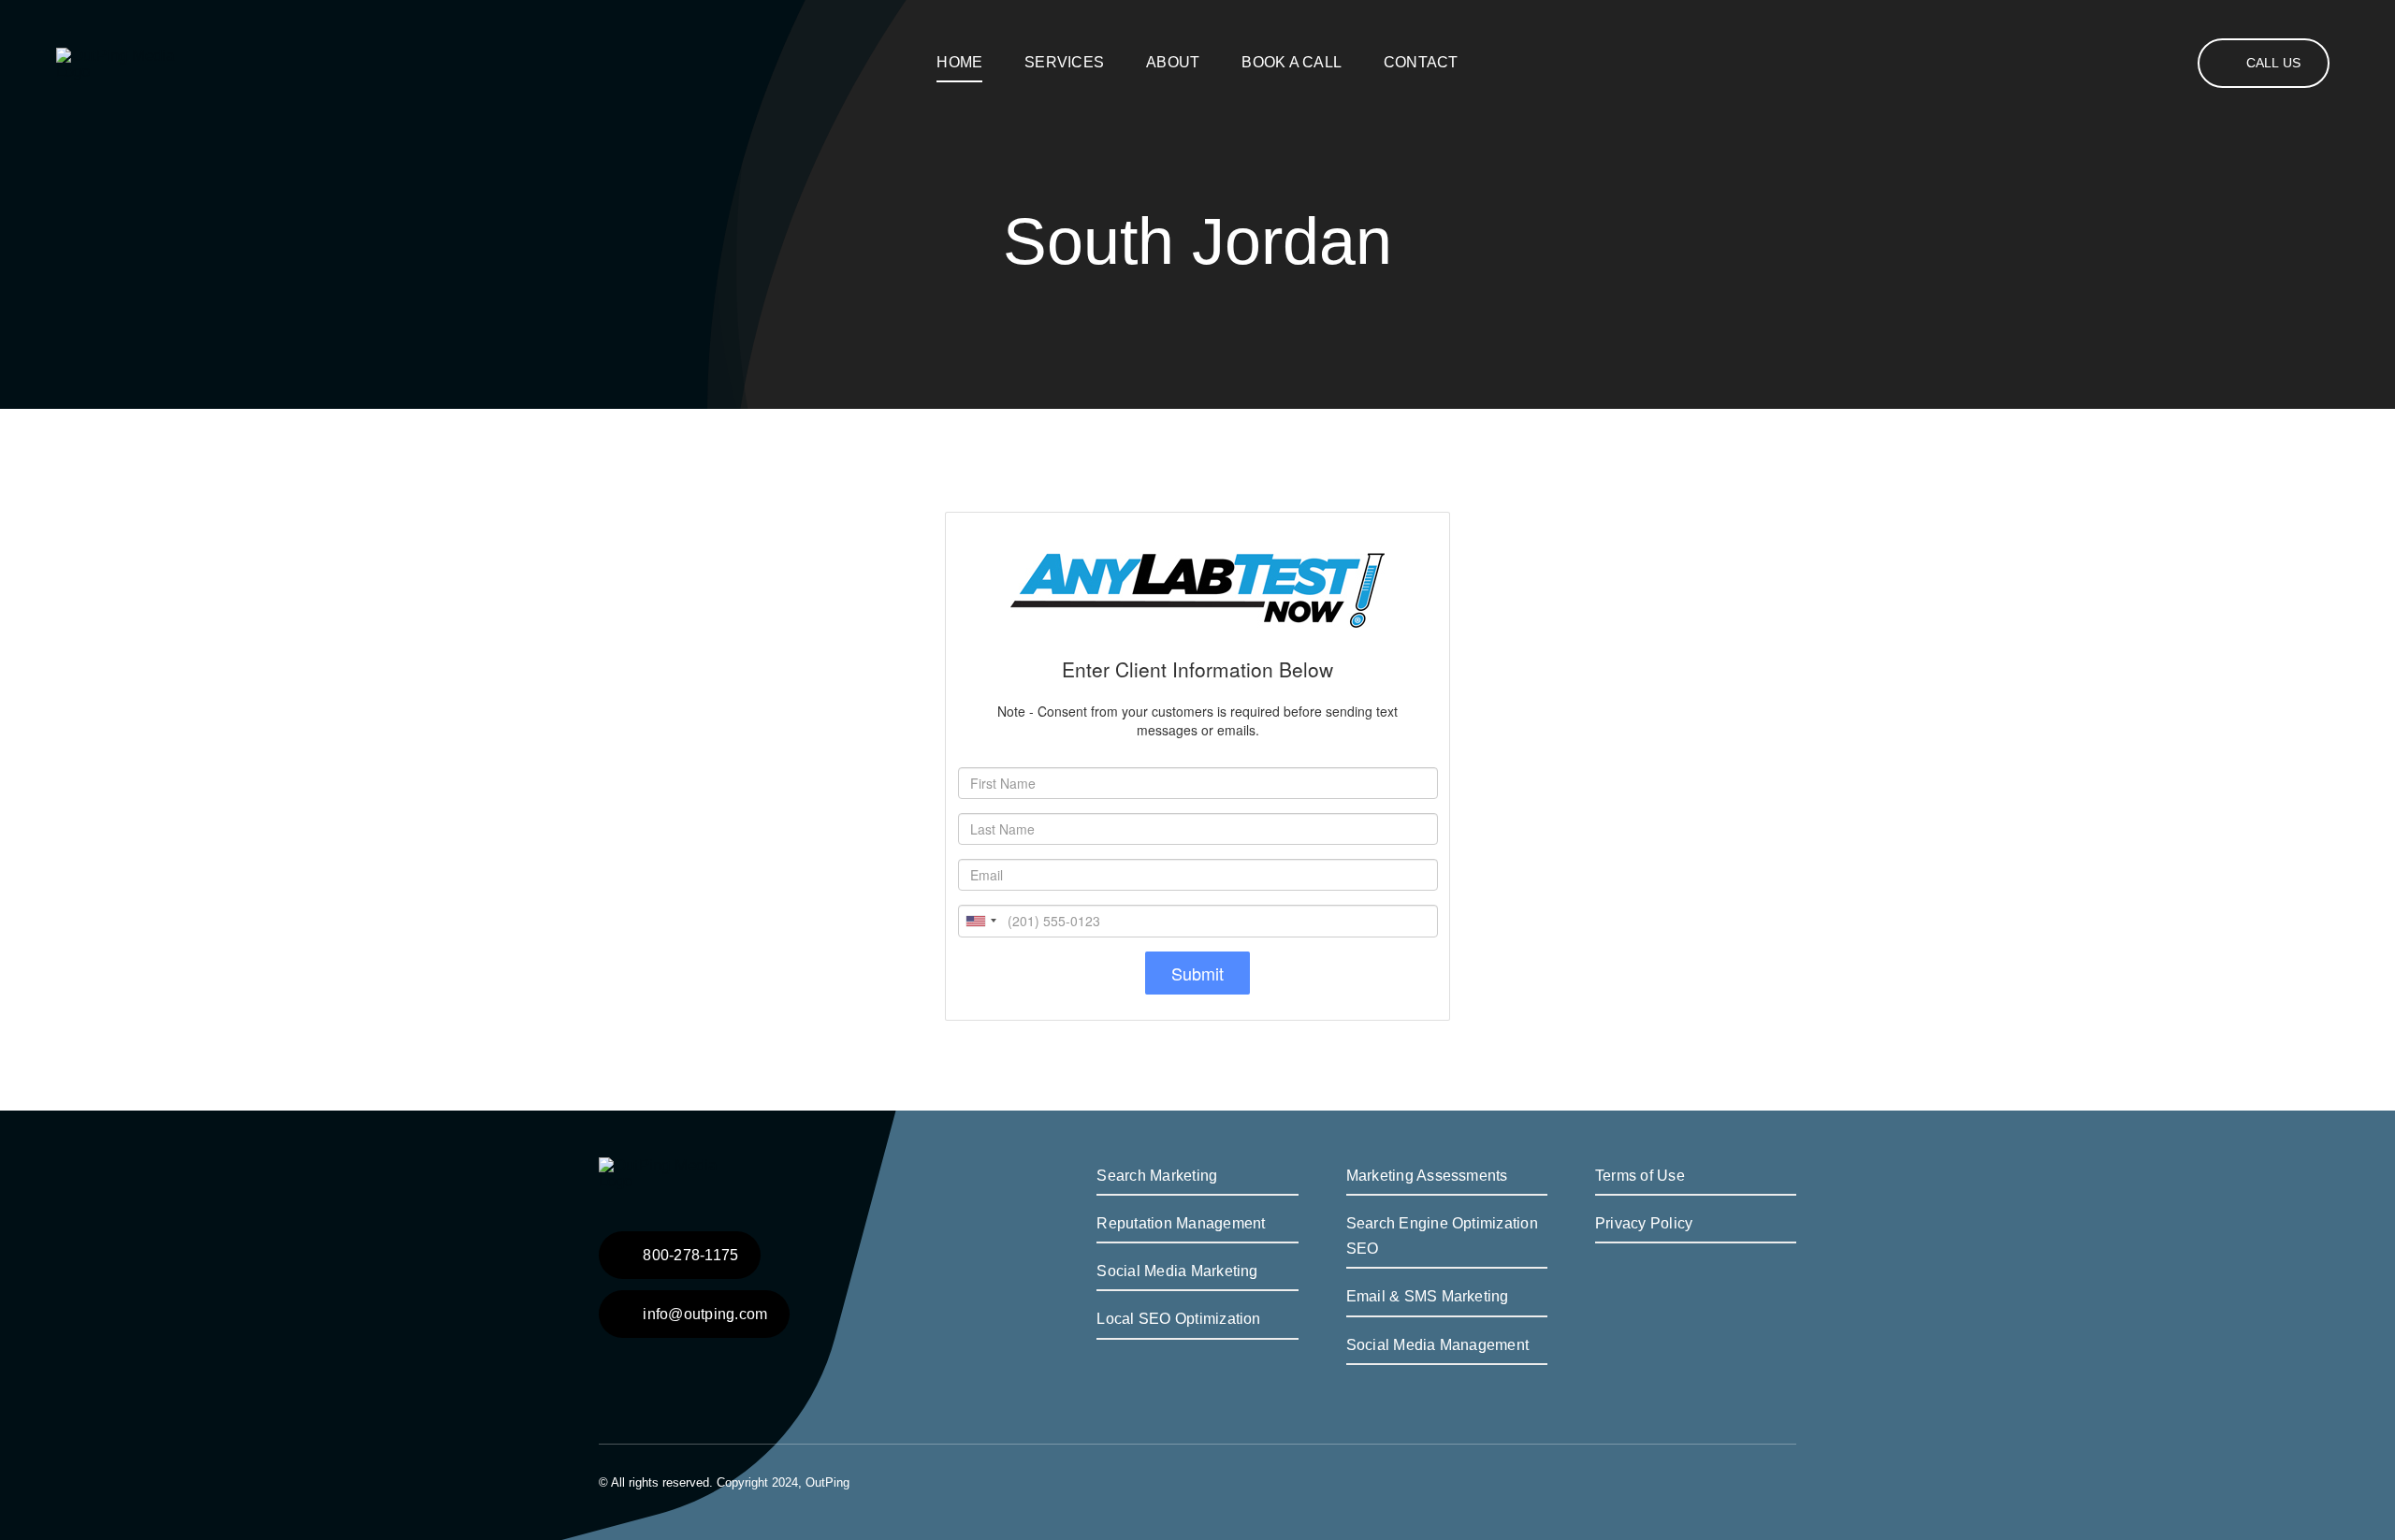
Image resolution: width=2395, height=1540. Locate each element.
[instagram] (1791, 1480)
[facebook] (1761, 1480)
